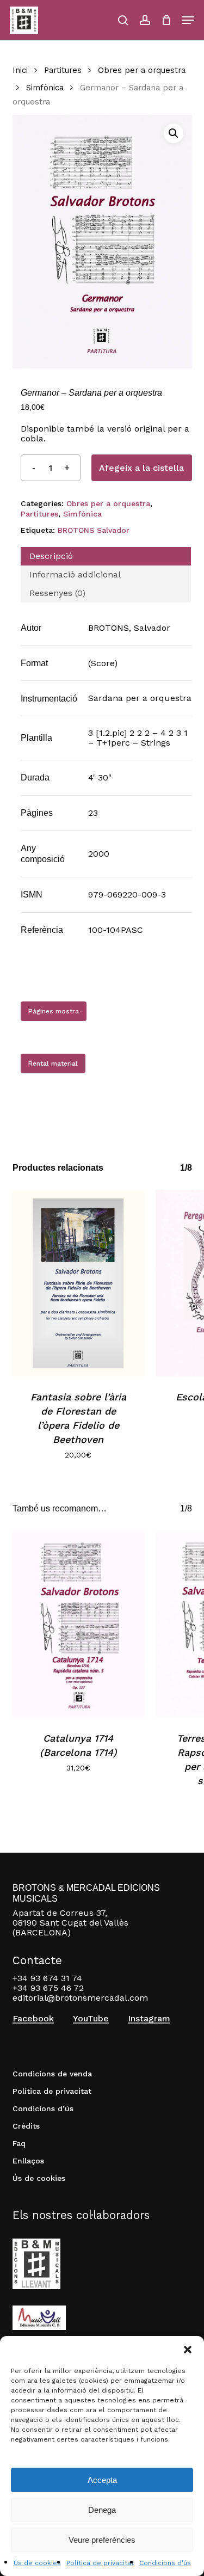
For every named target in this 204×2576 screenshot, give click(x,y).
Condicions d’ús (165, 2563)
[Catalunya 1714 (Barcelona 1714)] (79, 1624)
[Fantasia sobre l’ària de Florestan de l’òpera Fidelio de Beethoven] (79, 1283)
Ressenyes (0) (57, 593)
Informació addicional (75, 574)
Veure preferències (102, 2540)
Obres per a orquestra (142, 70)
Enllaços (28, 2161)
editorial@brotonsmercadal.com (80, 1998)
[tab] (106, 556)
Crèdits (26, 2126)
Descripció (51, 556)
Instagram (149, 2019)
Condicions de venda (52, 2074)
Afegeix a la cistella (141, 468)
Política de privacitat (100, 2563)
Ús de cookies (37, 2563)
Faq (19, 2143)
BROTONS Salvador (94, 530)
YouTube (91, 2019)
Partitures (63, 70)
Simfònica (45, 88)
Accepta (102, 2480)
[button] (188, 2350)
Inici (20, 70)
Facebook (33, 2019)
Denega (102, 2510)
